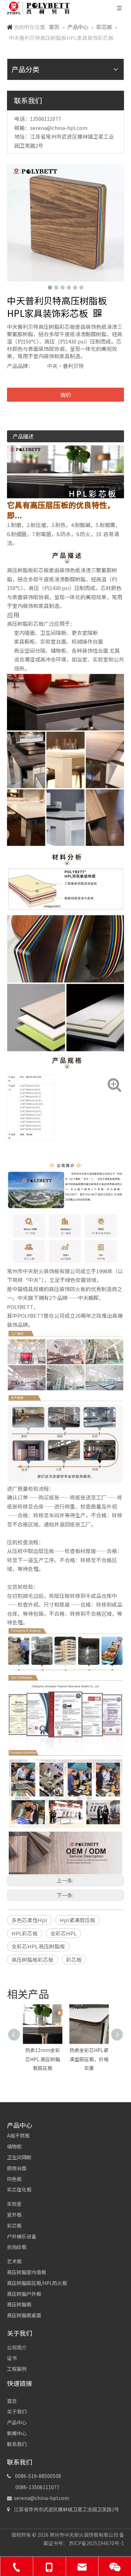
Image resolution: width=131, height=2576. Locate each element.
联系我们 (17, 2444)
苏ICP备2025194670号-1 (96, 2543)
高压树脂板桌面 (24, 2315)
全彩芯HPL (63, 1933)
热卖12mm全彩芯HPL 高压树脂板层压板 (43, 2059)
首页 (12, 2401)
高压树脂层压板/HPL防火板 (37, 2283)
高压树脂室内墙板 (27, 2272)
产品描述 (23, 436)
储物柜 (14, 2146)
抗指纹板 (17, 2247)
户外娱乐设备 (22, 2236)
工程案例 (17, 2369)
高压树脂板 (19, 2304)
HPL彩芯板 (25, 1933)
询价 (66, 395)
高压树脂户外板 (24, 2294)
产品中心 (17, 2422)
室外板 (14, 2215)
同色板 (14, 2179)
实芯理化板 (19, 2189)
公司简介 (17, 2347)
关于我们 (17, 2411)
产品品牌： (20, 366)
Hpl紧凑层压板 (78, 1920)
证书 (12, 2358)
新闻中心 (17, 2433)
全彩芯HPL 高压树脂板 (38, 1946)
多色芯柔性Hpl (29, 1920)
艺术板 (14, 2261)
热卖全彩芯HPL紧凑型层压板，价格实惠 (89, 2059)
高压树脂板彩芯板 (32, 1959)
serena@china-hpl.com (59, 128)
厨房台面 (17, 2168)
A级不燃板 (18, 2135)
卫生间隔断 (19, 2157)
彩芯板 (74, 1959)
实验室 (14, 2204)
